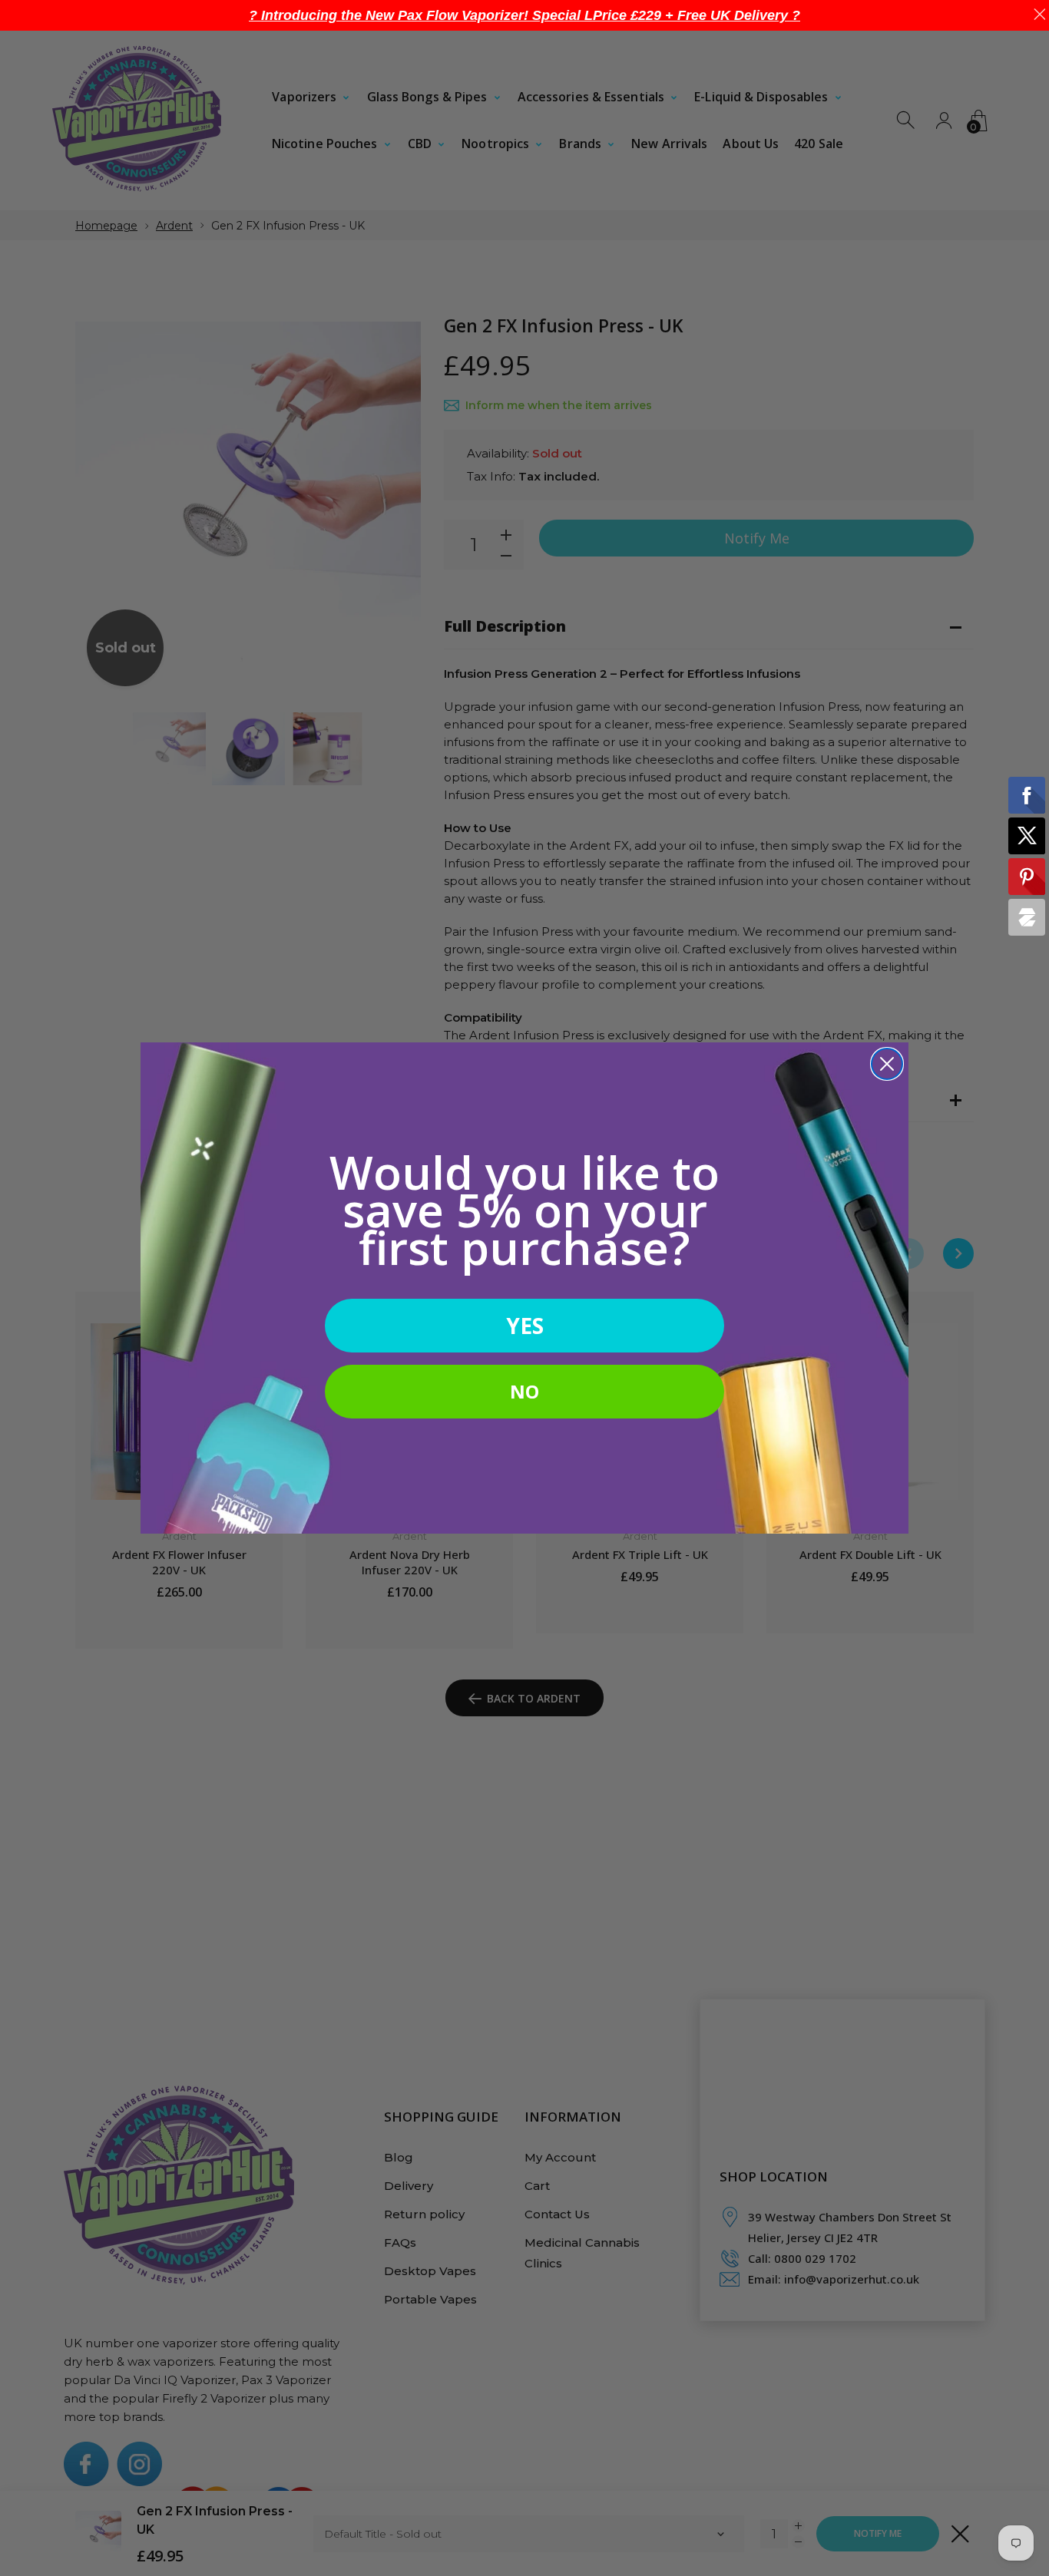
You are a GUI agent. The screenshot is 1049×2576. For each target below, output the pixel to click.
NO (524, 1391)
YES (525, 1326)
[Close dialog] (887, 1064)
